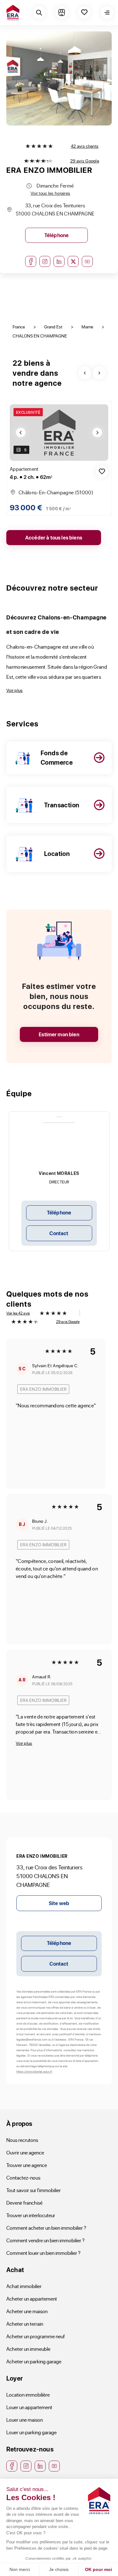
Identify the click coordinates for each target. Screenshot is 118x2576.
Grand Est (53, 327)
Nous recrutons (22, 2140)
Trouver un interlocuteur (31, 2215)
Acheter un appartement (32, 2299)
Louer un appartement (29, 2407)
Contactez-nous (23, 2178)
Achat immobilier (24, 2286)
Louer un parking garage (31, 2432)
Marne (87, 327)
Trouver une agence (27, 2165)
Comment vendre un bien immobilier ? (45, 2240)
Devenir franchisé (24, 2203)
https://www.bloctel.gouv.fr (34, 2071)
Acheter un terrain (25, 2324)
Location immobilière (28, 2395)
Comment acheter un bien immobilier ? (46, 2228)
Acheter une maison (27, 2311)
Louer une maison (25, 2420)
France (19, 327)
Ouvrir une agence (25, 2152)
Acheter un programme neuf (36, 2336)
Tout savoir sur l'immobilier (34, 2190)
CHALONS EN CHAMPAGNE (40, 336)
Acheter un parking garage (34, 2361)
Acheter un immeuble (28, 2349)
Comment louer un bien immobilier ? (43, 2253)
